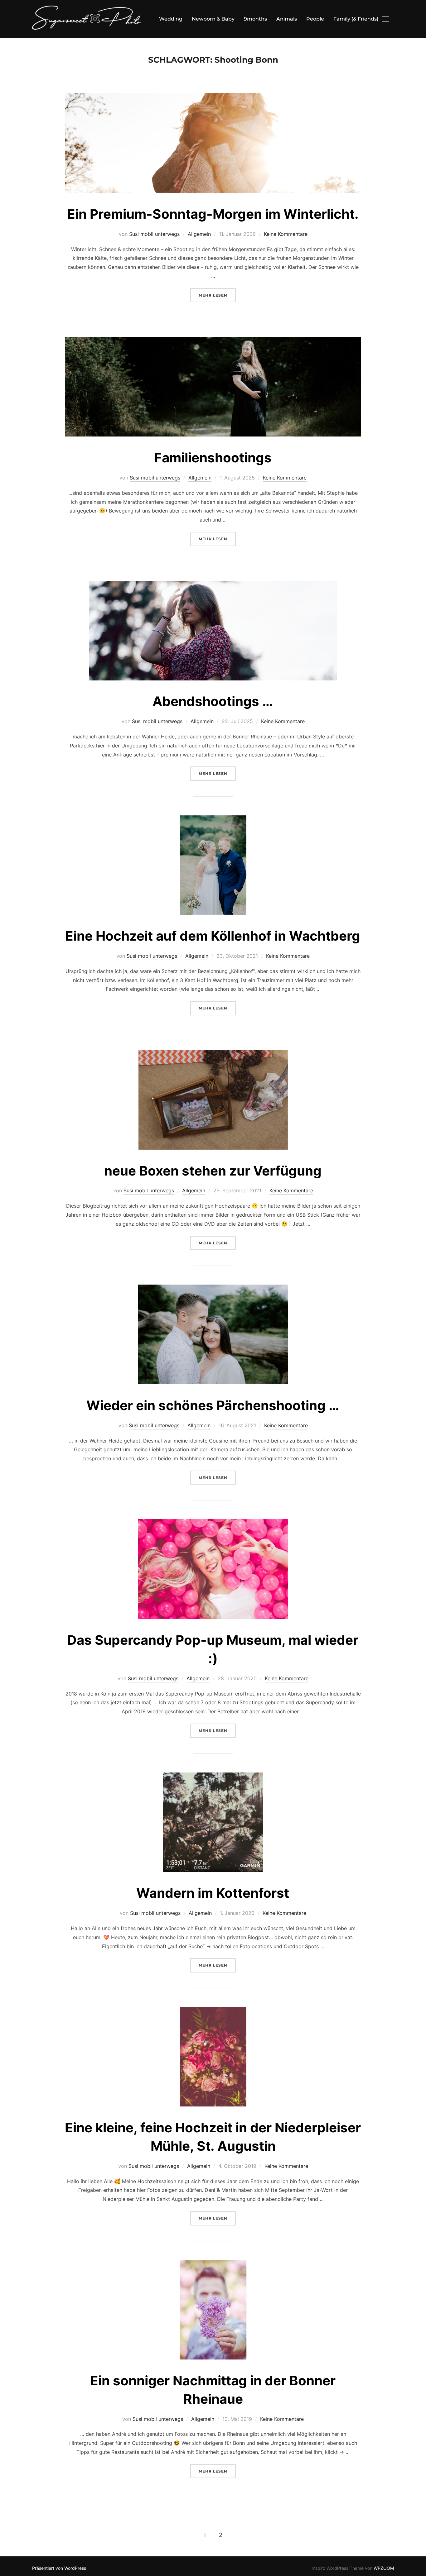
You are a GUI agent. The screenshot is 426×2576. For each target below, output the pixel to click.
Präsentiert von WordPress (59, 2568)
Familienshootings (213, 458)
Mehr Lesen (217, 295)
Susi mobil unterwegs (154, 234)
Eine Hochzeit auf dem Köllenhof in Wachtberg (213, 936)
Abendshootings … (213, 701)
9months (255, 19)
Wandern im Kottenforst (213, 1893)
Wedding (171, 19)
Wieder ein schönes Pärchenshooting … (213, 1405)
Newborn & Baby (213, 19)
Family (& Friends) (356, 19)
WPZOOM (384, 2568)
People (315, 19)
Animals (287, 19)
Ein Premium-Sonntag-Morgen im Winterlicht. (213, 214)
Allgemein (199, 234)
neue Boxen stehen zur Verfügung (213, 1171)
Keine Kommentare (286, 234)
